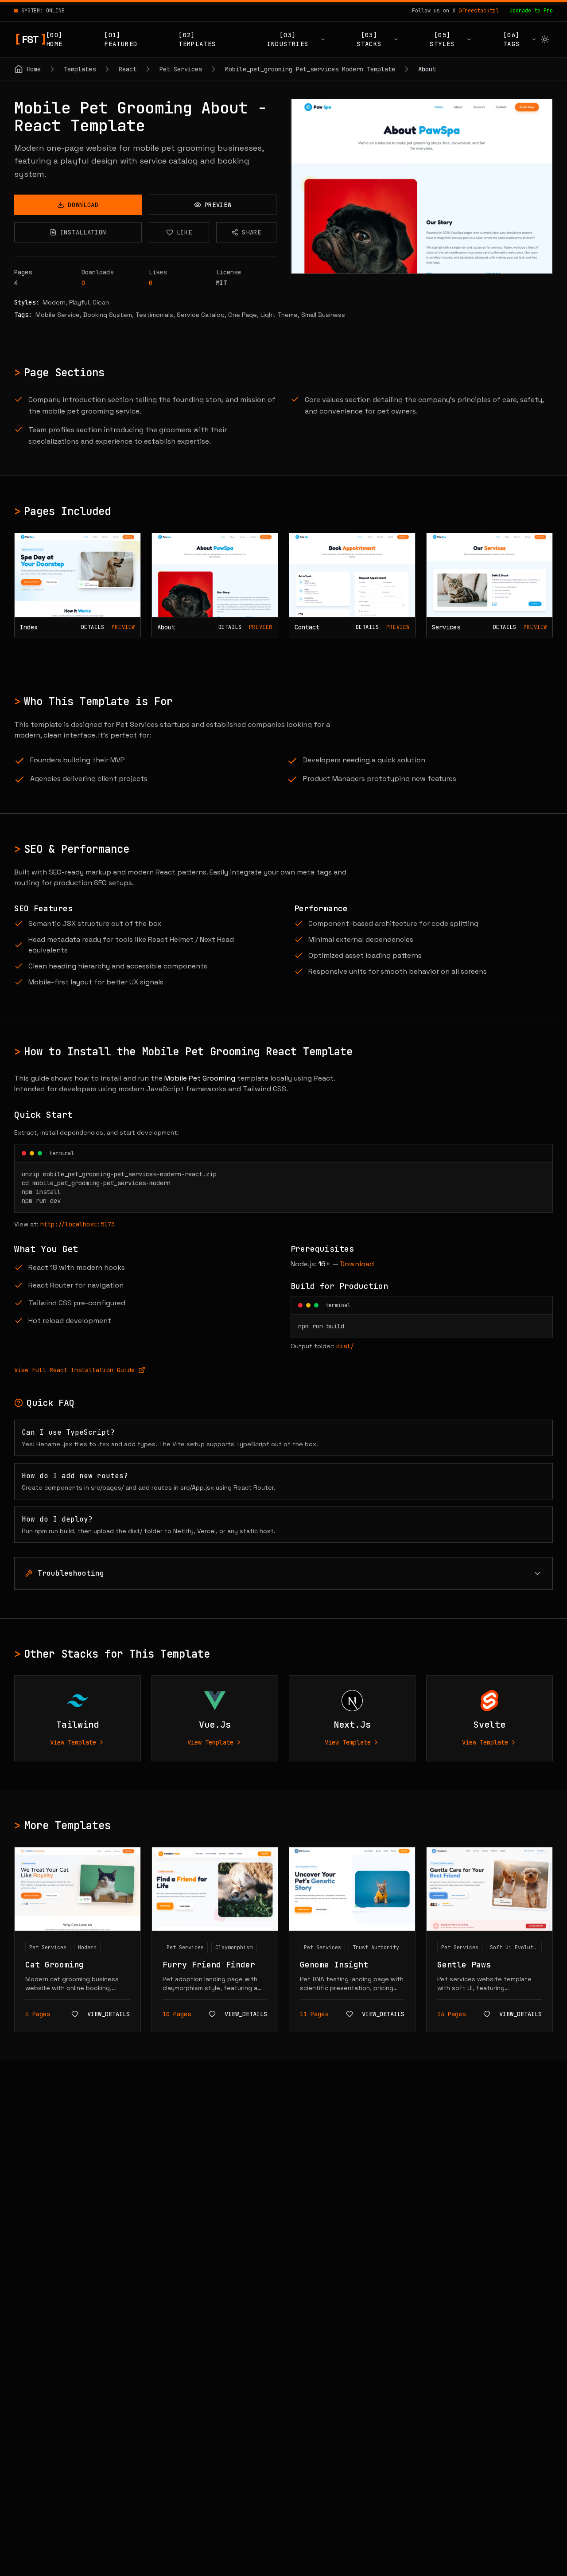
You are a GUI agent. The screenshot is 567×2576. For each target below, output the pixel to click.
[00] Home (54, 39)
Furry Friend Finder (209, 1965)
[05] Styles (442, 39)
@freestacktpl (479, 11)
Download (357, 1264)
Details (93, 627)
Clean (101, 302)
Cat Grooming (54, 1965)
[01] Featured (121, 39)
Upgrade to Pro (531, 11)
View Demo (427, 186)
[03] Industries (288, 39)
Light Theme (279, 315)
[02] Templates (197, 39)
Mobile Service (58, 315)
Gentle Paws (464, 1965)
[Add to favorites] (75, 2014)
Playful (79, 302)
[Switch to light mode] (545, 39)
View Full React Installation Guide (74, 1370)
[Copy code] (540, 1153)
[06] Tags (512, 39)
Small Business (323, 315)
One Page (243, 315)
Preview (123, 627)
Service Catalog (201, 315)
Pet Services (48, 1948)
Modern (54, 302)
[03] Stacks (369, 39)
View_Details (109, 2014)
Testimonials (154, 315)
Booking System (108, 315)
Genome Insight (334, 1965)
